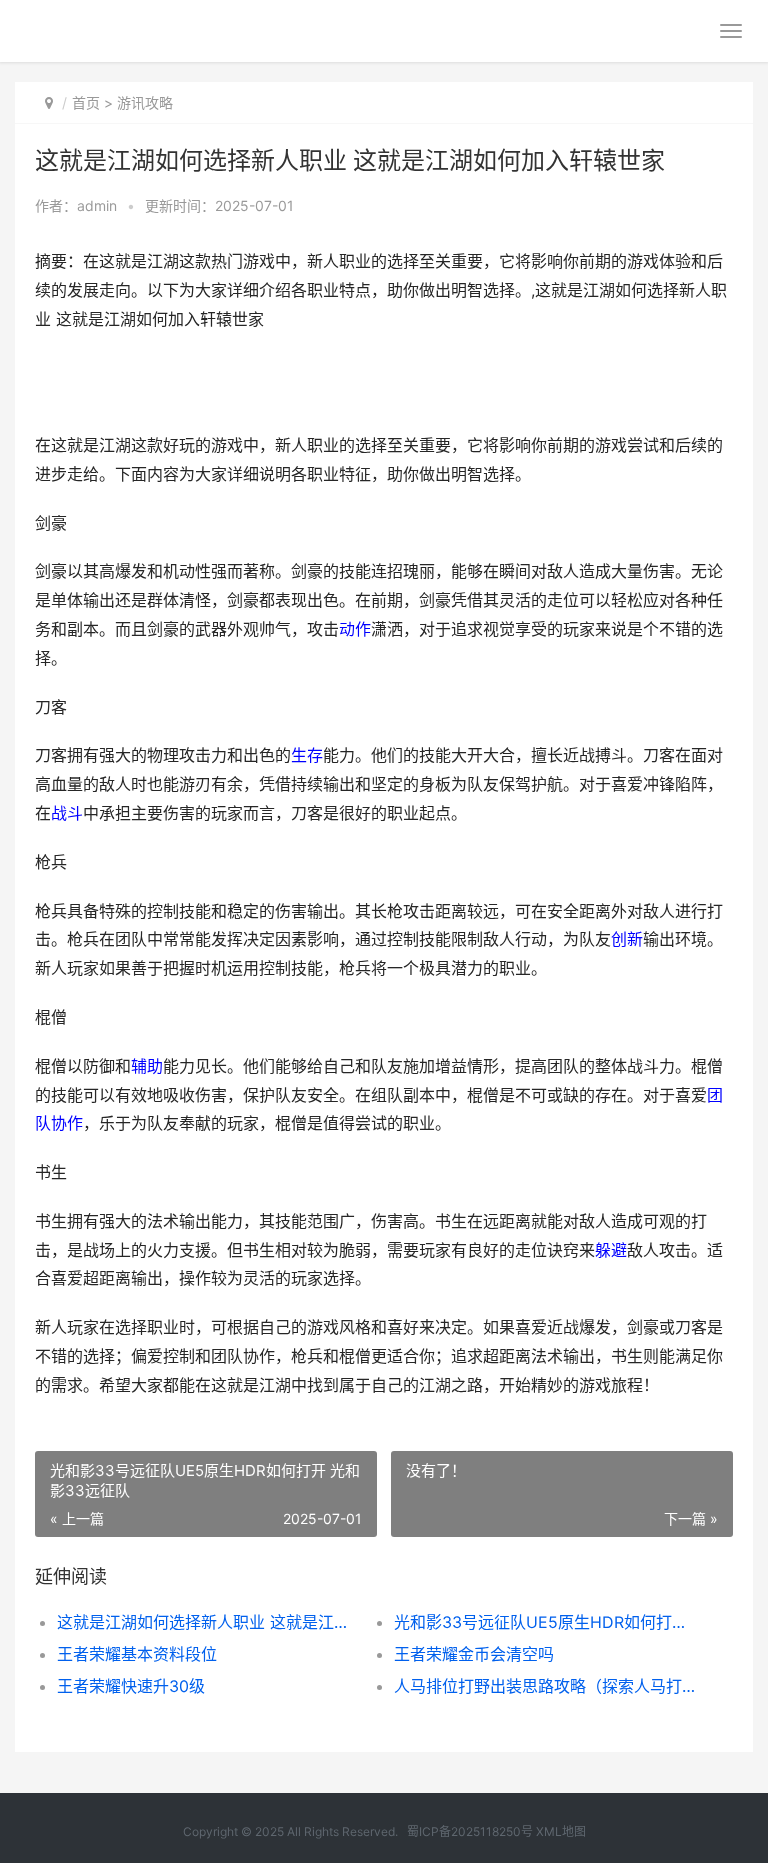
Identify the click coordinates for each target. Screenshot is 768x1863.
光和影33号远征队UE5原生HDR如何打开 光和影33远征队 (546, 1622)
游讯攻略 (145, 102)
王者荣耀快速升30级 (131, 1686)
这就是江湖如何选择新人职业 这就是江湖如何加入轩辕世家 (209, 1622)
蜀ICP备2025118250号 (470, 1831)
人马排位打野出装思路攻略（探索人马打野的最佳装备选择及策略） (546, 1686)
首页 (86, 102)
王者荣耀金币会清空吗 (474, 1654)
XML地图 (561, 1831)
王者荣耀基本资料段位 (137, 1654)
